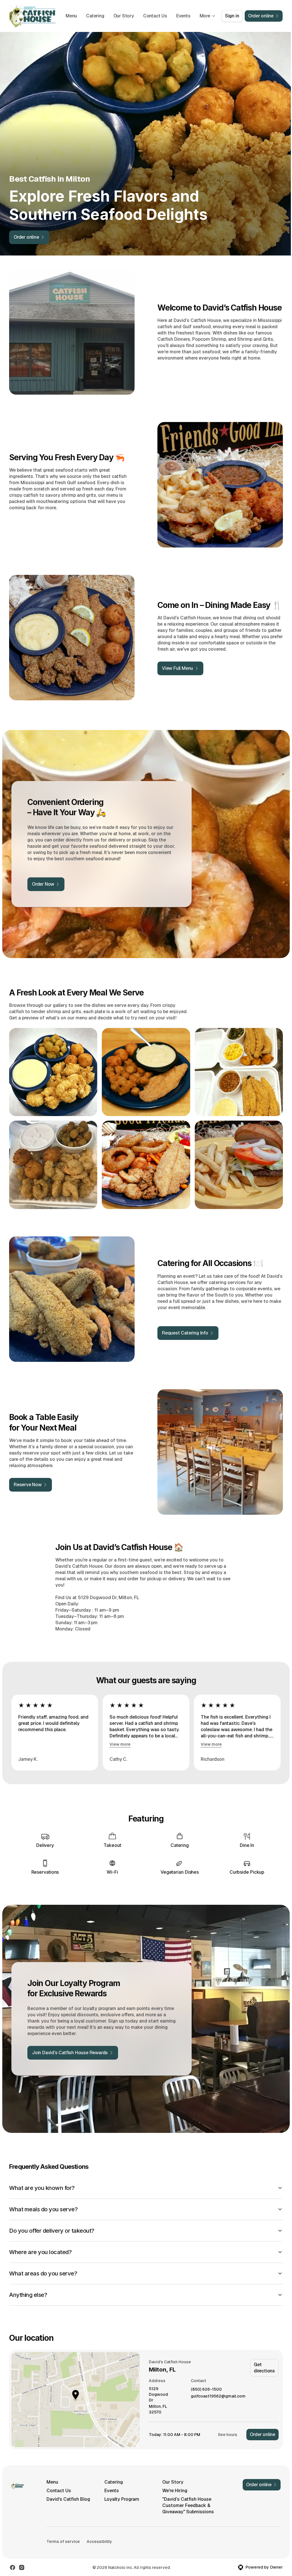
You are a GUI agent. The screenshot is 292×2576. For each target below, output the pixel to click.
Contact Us (155, 16)
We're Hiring (172, 2477)
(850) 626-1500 (206, 2376)
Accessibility (99, 2528)
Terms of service (63, 2528)
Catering (95, 16)
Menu (71, 16)
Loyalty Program (120, 2486)
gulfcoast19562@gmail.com (218, 2383)
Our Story (124, 16)
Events (183, 16)
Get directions (264, 2354)
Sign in (232, 16)
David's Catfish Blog (68, 2486)
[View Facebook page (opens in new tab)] (13, 2554)
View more (120, 1744)
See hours (228, 2421)
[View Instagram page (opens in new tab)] (22, 2554)
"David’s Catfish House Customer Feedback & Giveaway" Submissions (185, 2492)
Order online (262, 2421)
